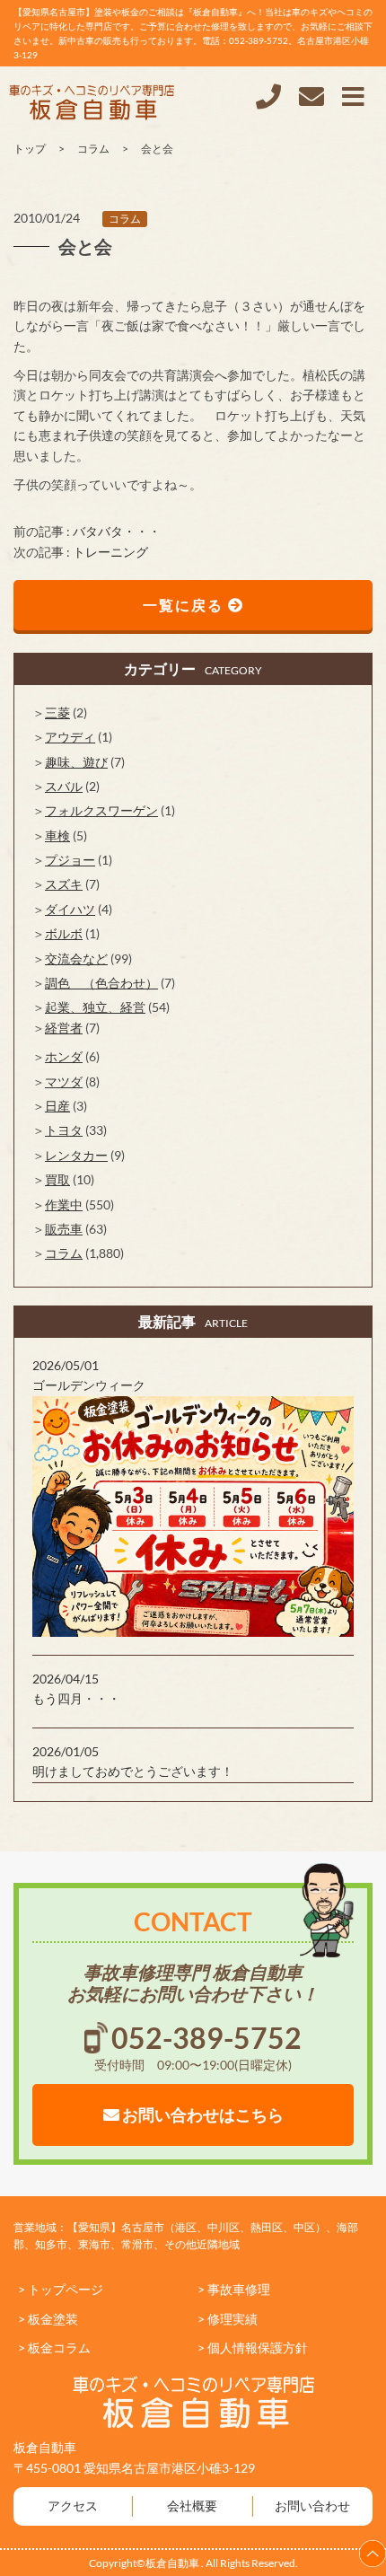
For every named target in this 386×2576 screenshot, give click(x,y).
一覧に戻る (185, 605)
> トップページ (61, 2289)
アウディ (70, 737)
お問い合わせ (312, 2506)
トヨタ (64, 1130)
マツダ (64, 1081)
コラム (125, 219)
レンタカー (76, 1155)
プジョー (70, 860)
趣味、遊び (76, 762)
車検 (57, 835)
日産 (57, 1106)
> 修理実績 (228, 2319)
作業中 (64, 1204)
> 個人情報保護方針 (253, 2347)
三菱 (57, 712)
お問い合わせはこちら (202, 2114)
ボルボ (64, 933)
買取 (57, 1179)
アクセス (73, 2506)
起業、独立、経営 (95, 1007)
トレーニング (110, 552)
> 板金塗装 (48, 2319)
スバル (64, 786)
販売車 (64, 1229)
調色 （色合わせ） (101, 983)
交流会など (76, 958)
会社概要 (192, 2506)
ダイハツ (70, 909)
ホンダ (64, 1056)
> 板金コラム (54, 2347)
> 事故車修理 (234, 2289)
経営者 (64, 1028)
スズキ (64, 884)
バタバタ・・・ (117, 531)
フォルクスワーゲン (101, 810)
